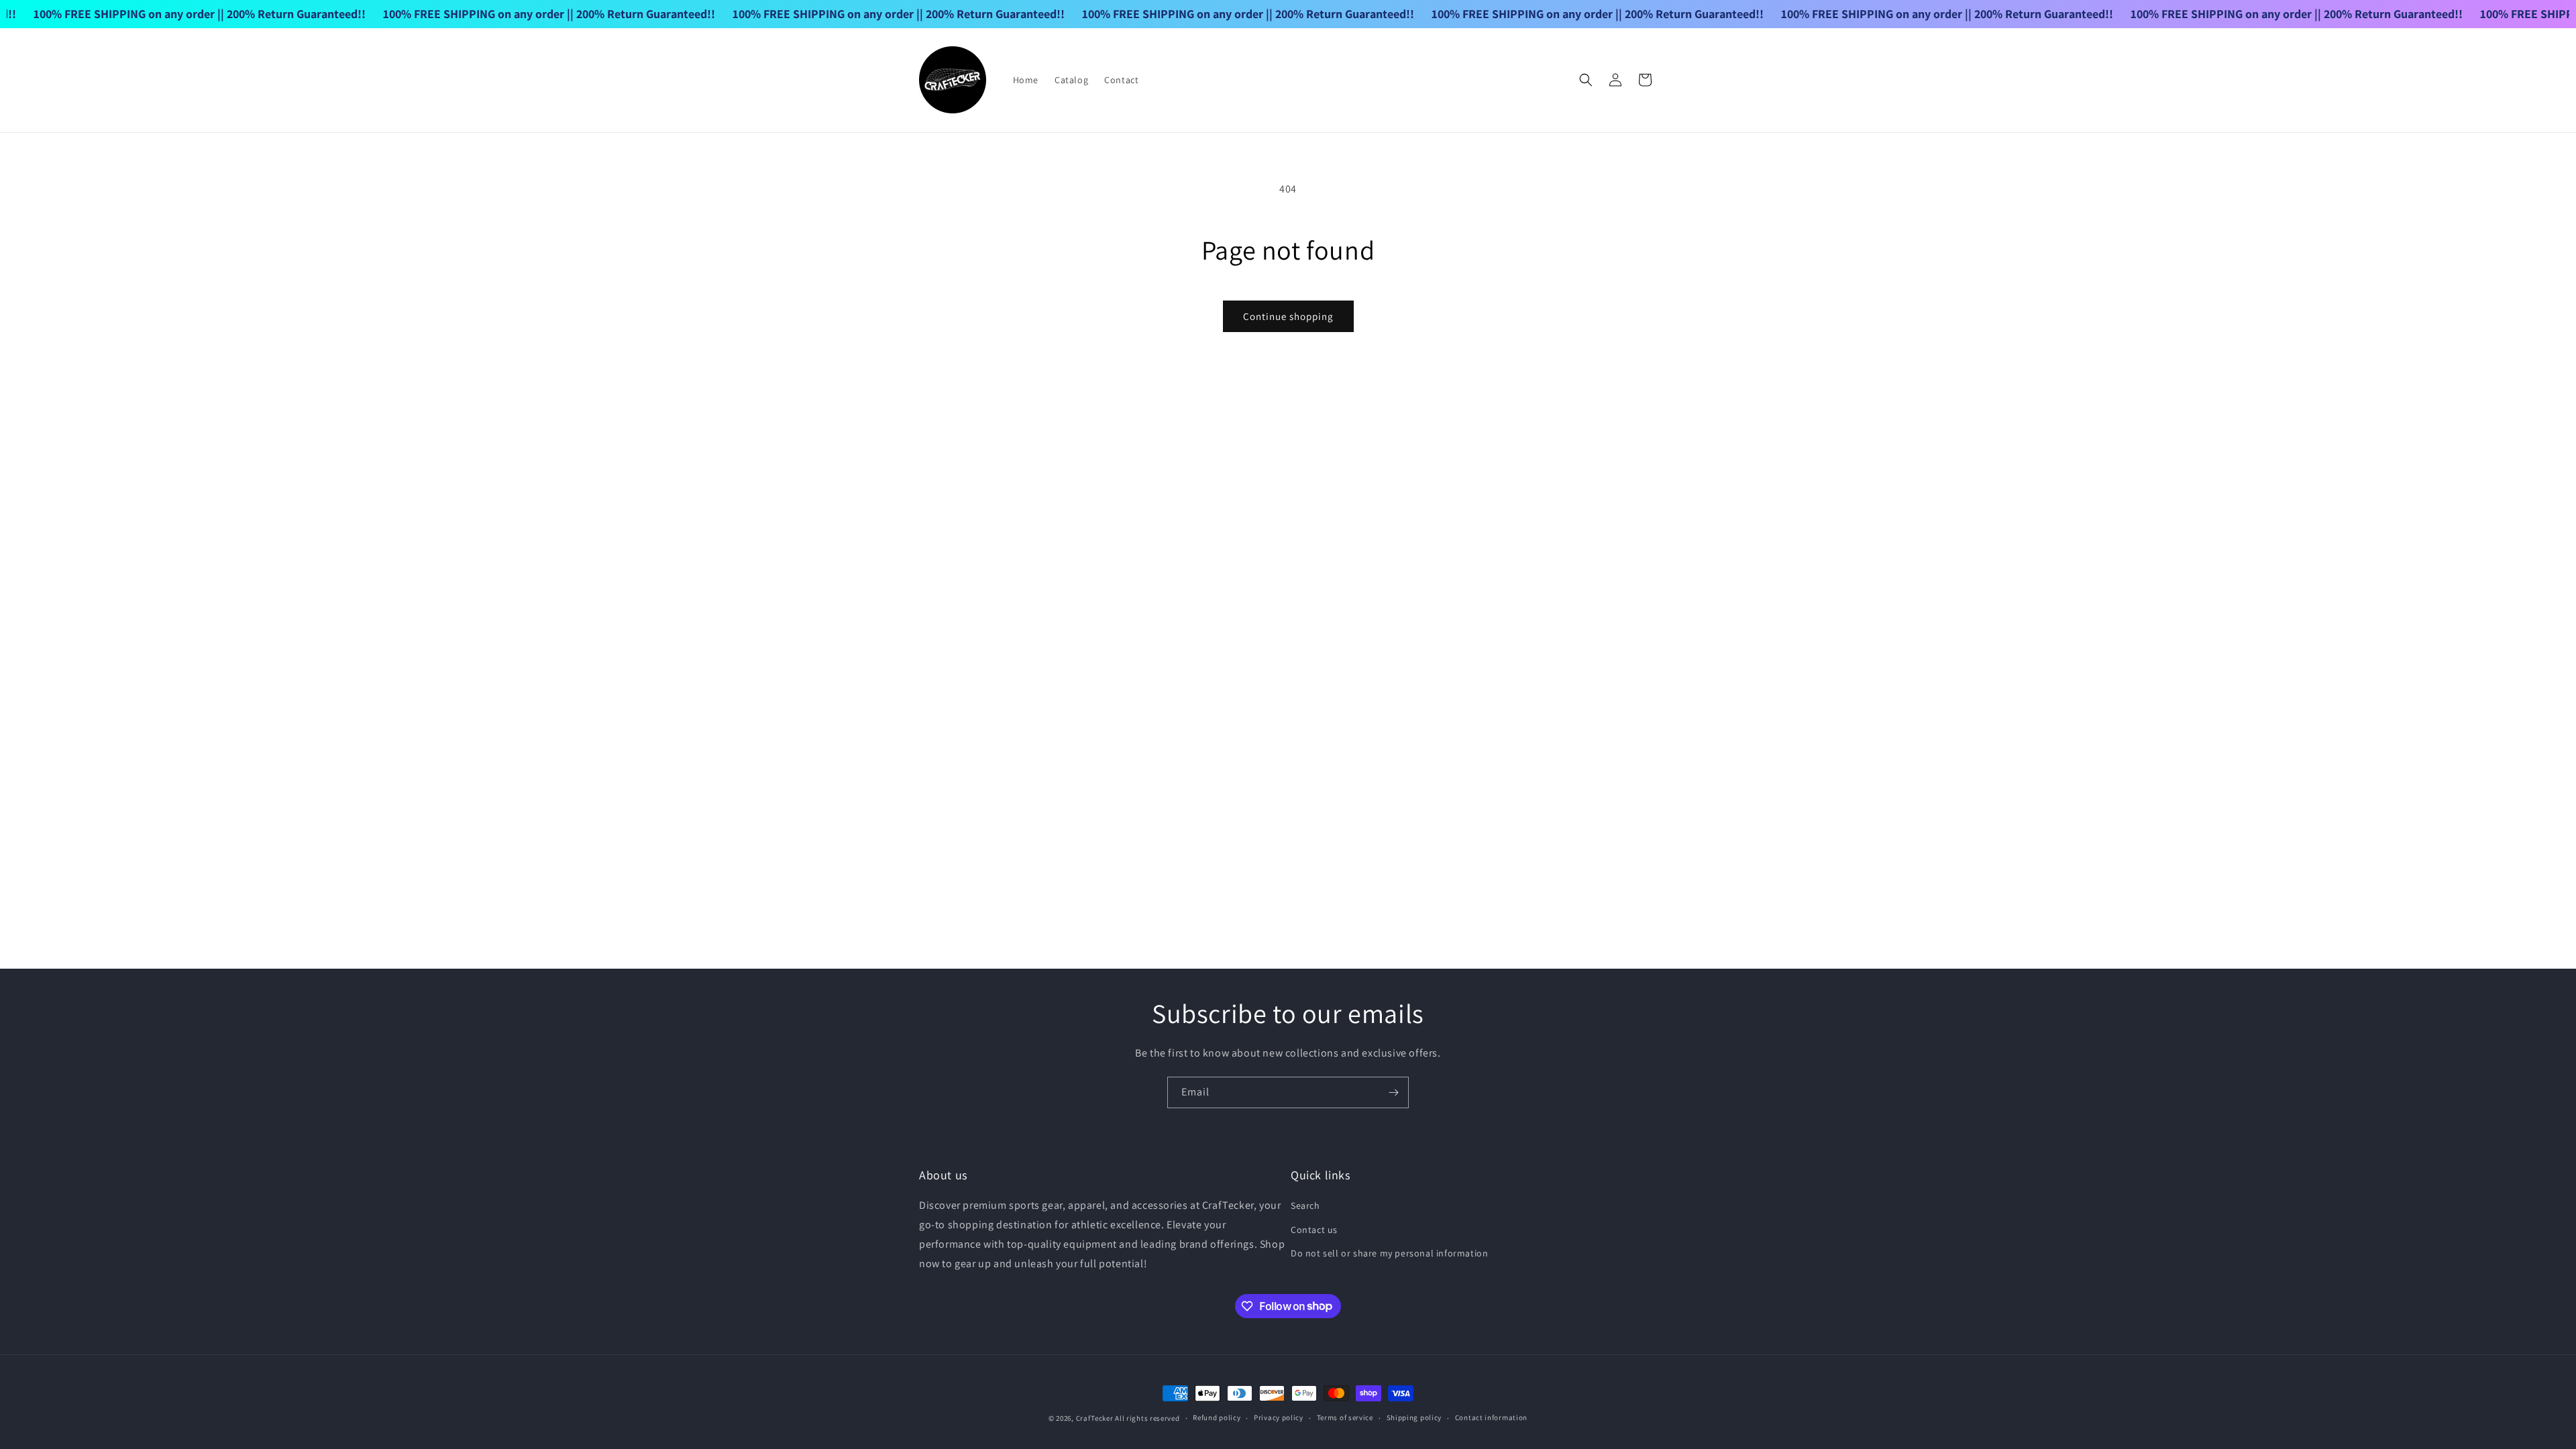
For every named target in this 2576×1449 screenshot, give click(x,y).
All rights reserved (1147, 1418)
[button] (1586, 80)
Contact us (1314, 1230)
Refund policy (1217, 1417)
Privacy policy (1279, 1417)
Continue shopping (1288, 316)
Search (1305, 1205)
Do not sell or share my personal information (1389, 1253)
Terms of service (1345, 1417)
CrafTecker (1095, 1418)
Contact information (1491, 1417)
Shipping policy (1414, 1417)
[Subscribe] (1393, 1092)
